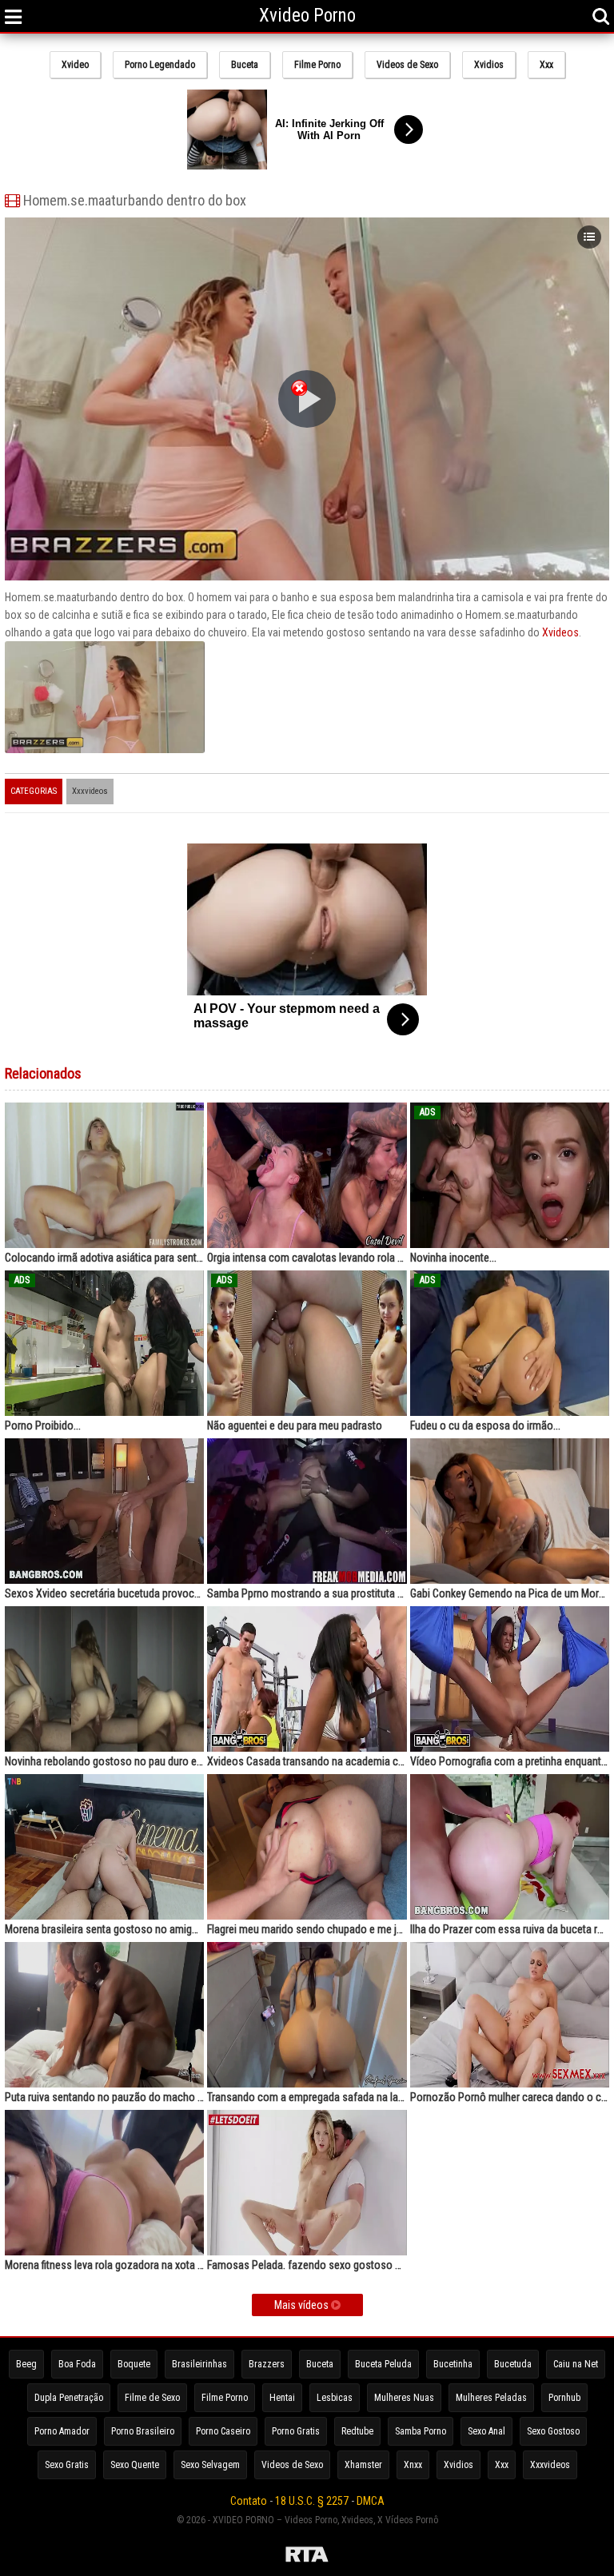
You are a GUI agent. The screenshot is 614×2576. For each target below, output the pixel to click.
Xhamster (363, 2465)
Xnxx (413, 2465)
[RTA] (307, 2557)
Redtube (357, 2431)
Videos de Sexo (407, 65)
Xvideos (560, 632)
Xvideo (75, 65)
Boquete (134, 2364)
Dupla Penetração (69, 2398)
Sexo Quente (135, 2465)
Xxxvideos (90, 791)
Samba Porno (421, 2431)
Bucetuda (513, 2364)
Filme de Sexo (152, 2398)
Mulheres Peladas (491, 2398)
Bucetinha (453, 2364)
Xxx (546, 65)
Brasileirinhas (199, 2364)
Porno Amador (62, 2431)
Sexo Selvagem (210, 2465)
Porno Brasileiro (143, 2431)
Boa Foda (77, 2364)
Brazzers (267, 2364)
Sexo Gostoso (553, 2431)
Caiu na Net (576, 2364)
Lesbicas (335, 2398)
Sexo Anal (486, 2431)
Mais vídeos (303, 2305)
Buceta (245, 65)
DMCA (371, 2501)
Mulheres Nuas (404, 2398)
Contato (249, 2501)
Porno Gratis (296, 2431)
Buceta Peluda (383, 2364)
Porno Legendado (160, 65)
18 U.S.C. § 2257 (312, 2501)
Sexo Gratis (67, 2465)
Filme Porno (317, 65)
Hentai (282, 2398)
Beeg (26, 2364)
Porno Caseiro (223, 2431)
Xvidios (489, 65)
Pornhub (564, 2398)
